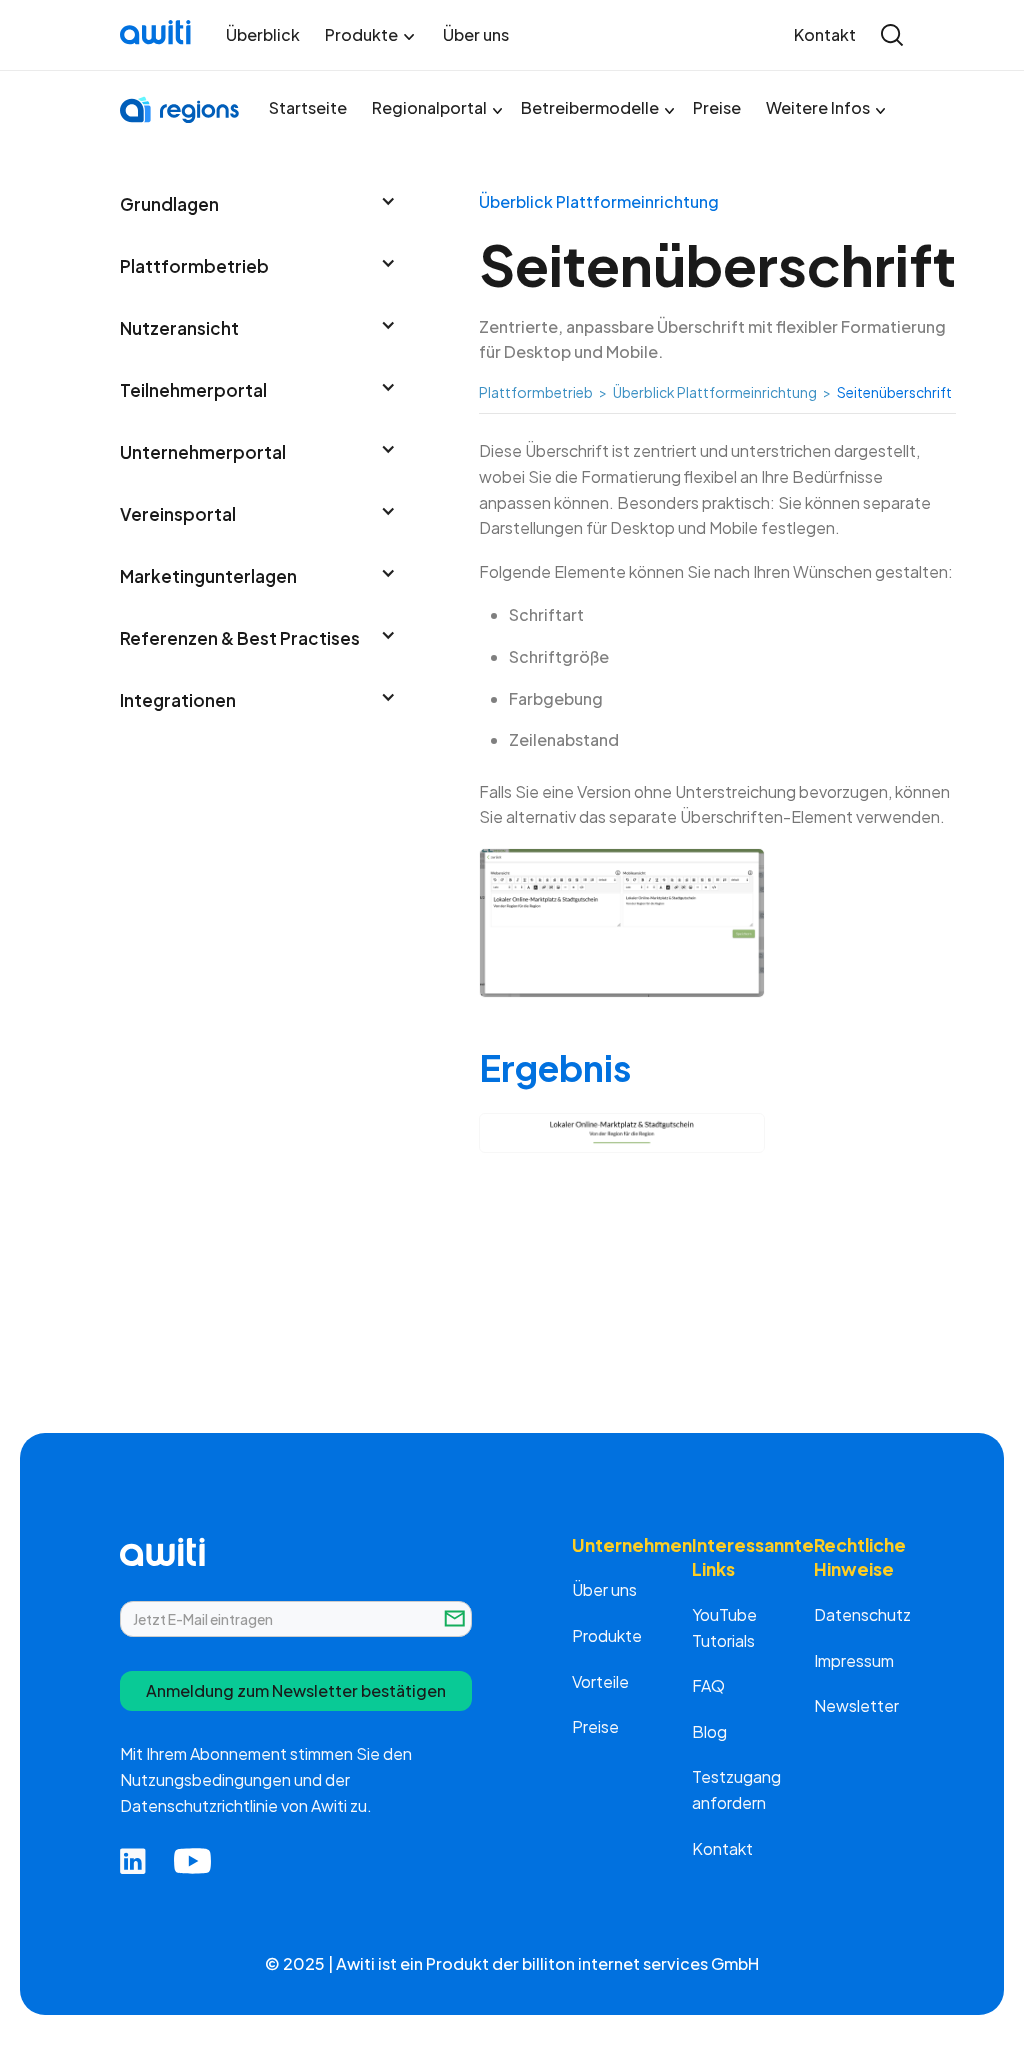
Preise (717, 108)
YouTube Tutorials (724, 1627)
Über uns (476, 35)
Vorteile (600, 1681)
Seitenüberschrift (894, 392)
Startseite (308, 108)
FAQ (708, 1685)
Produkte (607, 1635)
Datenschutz (862, 1614)
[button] (371, 35)
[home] (158, 35)
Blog (709, 1731)
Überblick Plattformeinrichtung (715, 392)
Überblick (263, 35)
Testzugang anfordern (736, 1789)
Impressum (854, 1660)
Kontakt (825, 35)
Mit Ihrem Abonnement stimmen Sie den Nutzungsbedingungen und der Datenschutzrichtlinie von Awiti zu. (266, 1779)
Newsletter (856, 1705)
